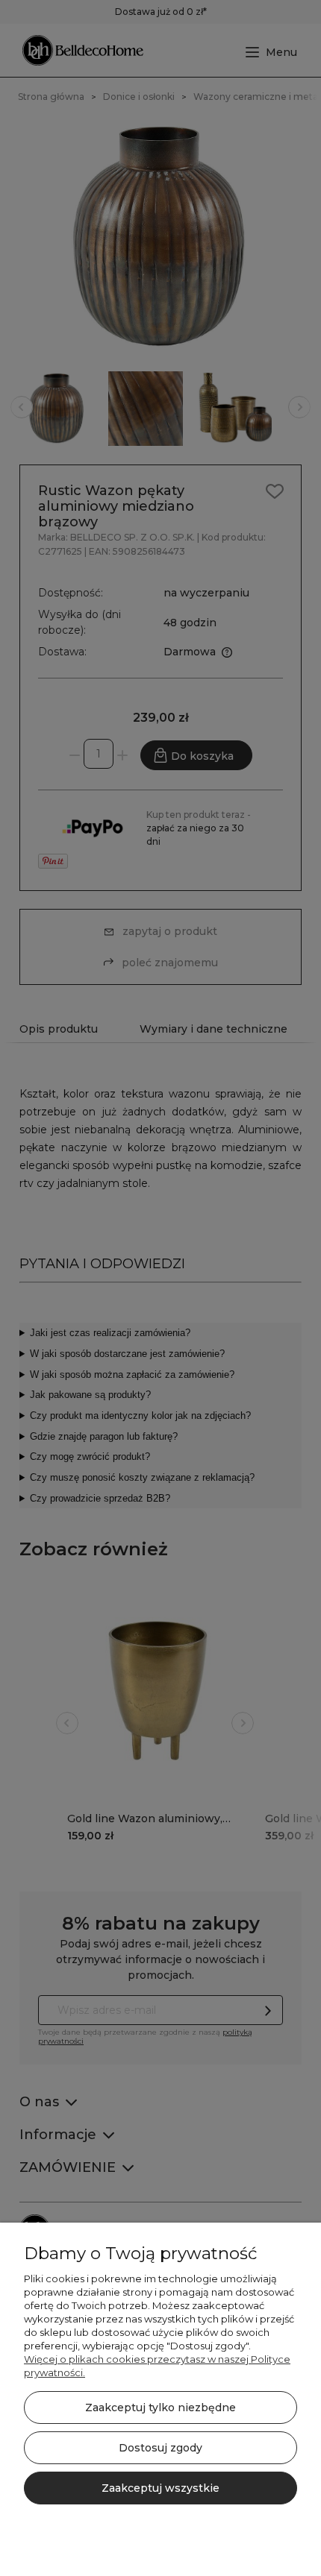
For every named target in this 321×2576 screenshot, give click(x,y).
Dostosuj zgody (160, 2448)
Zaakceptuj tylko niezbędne (160, 2407)
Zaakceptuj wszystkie (160, 2488)
